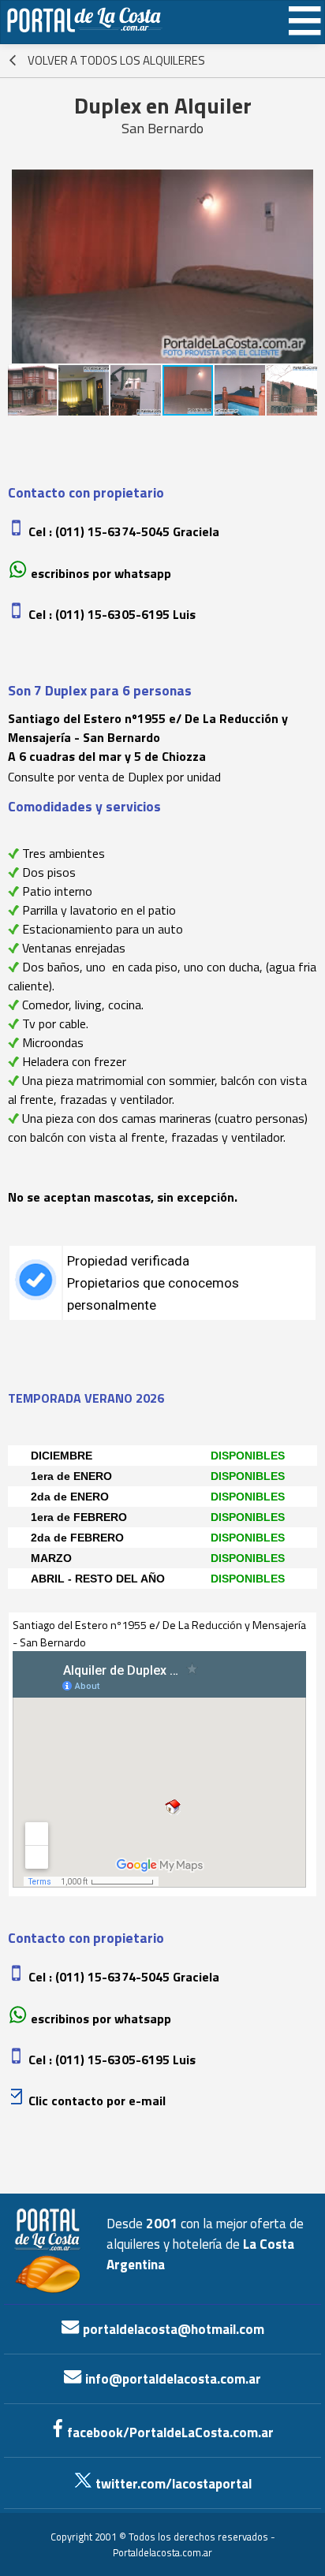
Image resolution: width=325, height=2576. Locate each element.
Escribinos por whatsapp (101, 573)
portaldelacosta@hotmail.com (172, 2329)
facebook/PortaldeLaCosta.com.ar (169, 2432)
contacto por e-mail (107, 2101)
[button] (22, 267)
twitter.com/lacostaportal (172, 2484)
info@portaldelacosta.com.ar (172, 2379)
